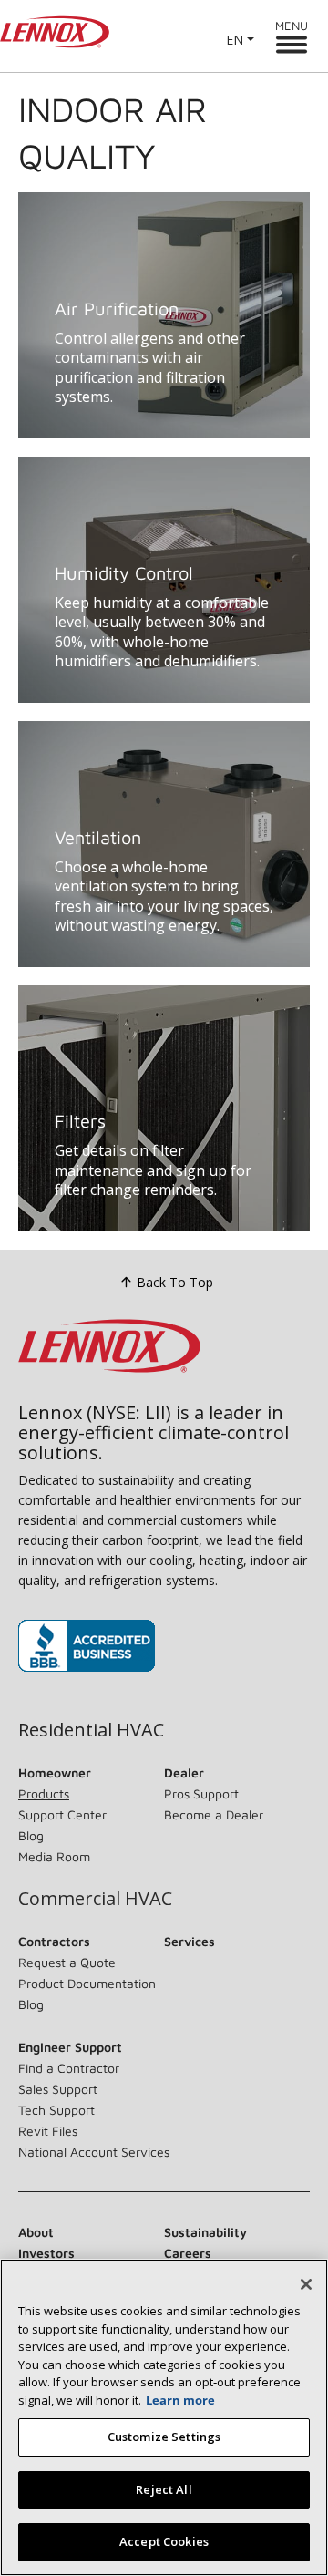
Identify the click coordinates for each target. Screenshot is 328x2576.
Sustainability (205, 2232)
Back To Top (175, 1282)
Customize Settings (164, 2437)
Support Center (62, 1814)
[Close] (306, 2284)
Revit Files (48, 2131)
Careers (188, 2253)
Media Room (54, 1856)
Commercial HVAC (95, 1899)
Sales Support (58, 2089)
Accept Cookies (164, 2541)
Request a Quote (67, 1962)
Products (44, 1793)
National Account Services (94, 2152)
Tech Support (56, 2110)
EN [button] (235, 40)
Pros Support (201, 1793)
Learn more (180, 2400)
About (36, 2232)
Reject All (164, 2489)
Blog (31, 1835)
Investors (46, 2253)
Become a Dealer (214, 1814)
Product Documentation (87, 1983)
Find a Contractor (69, 2068)
